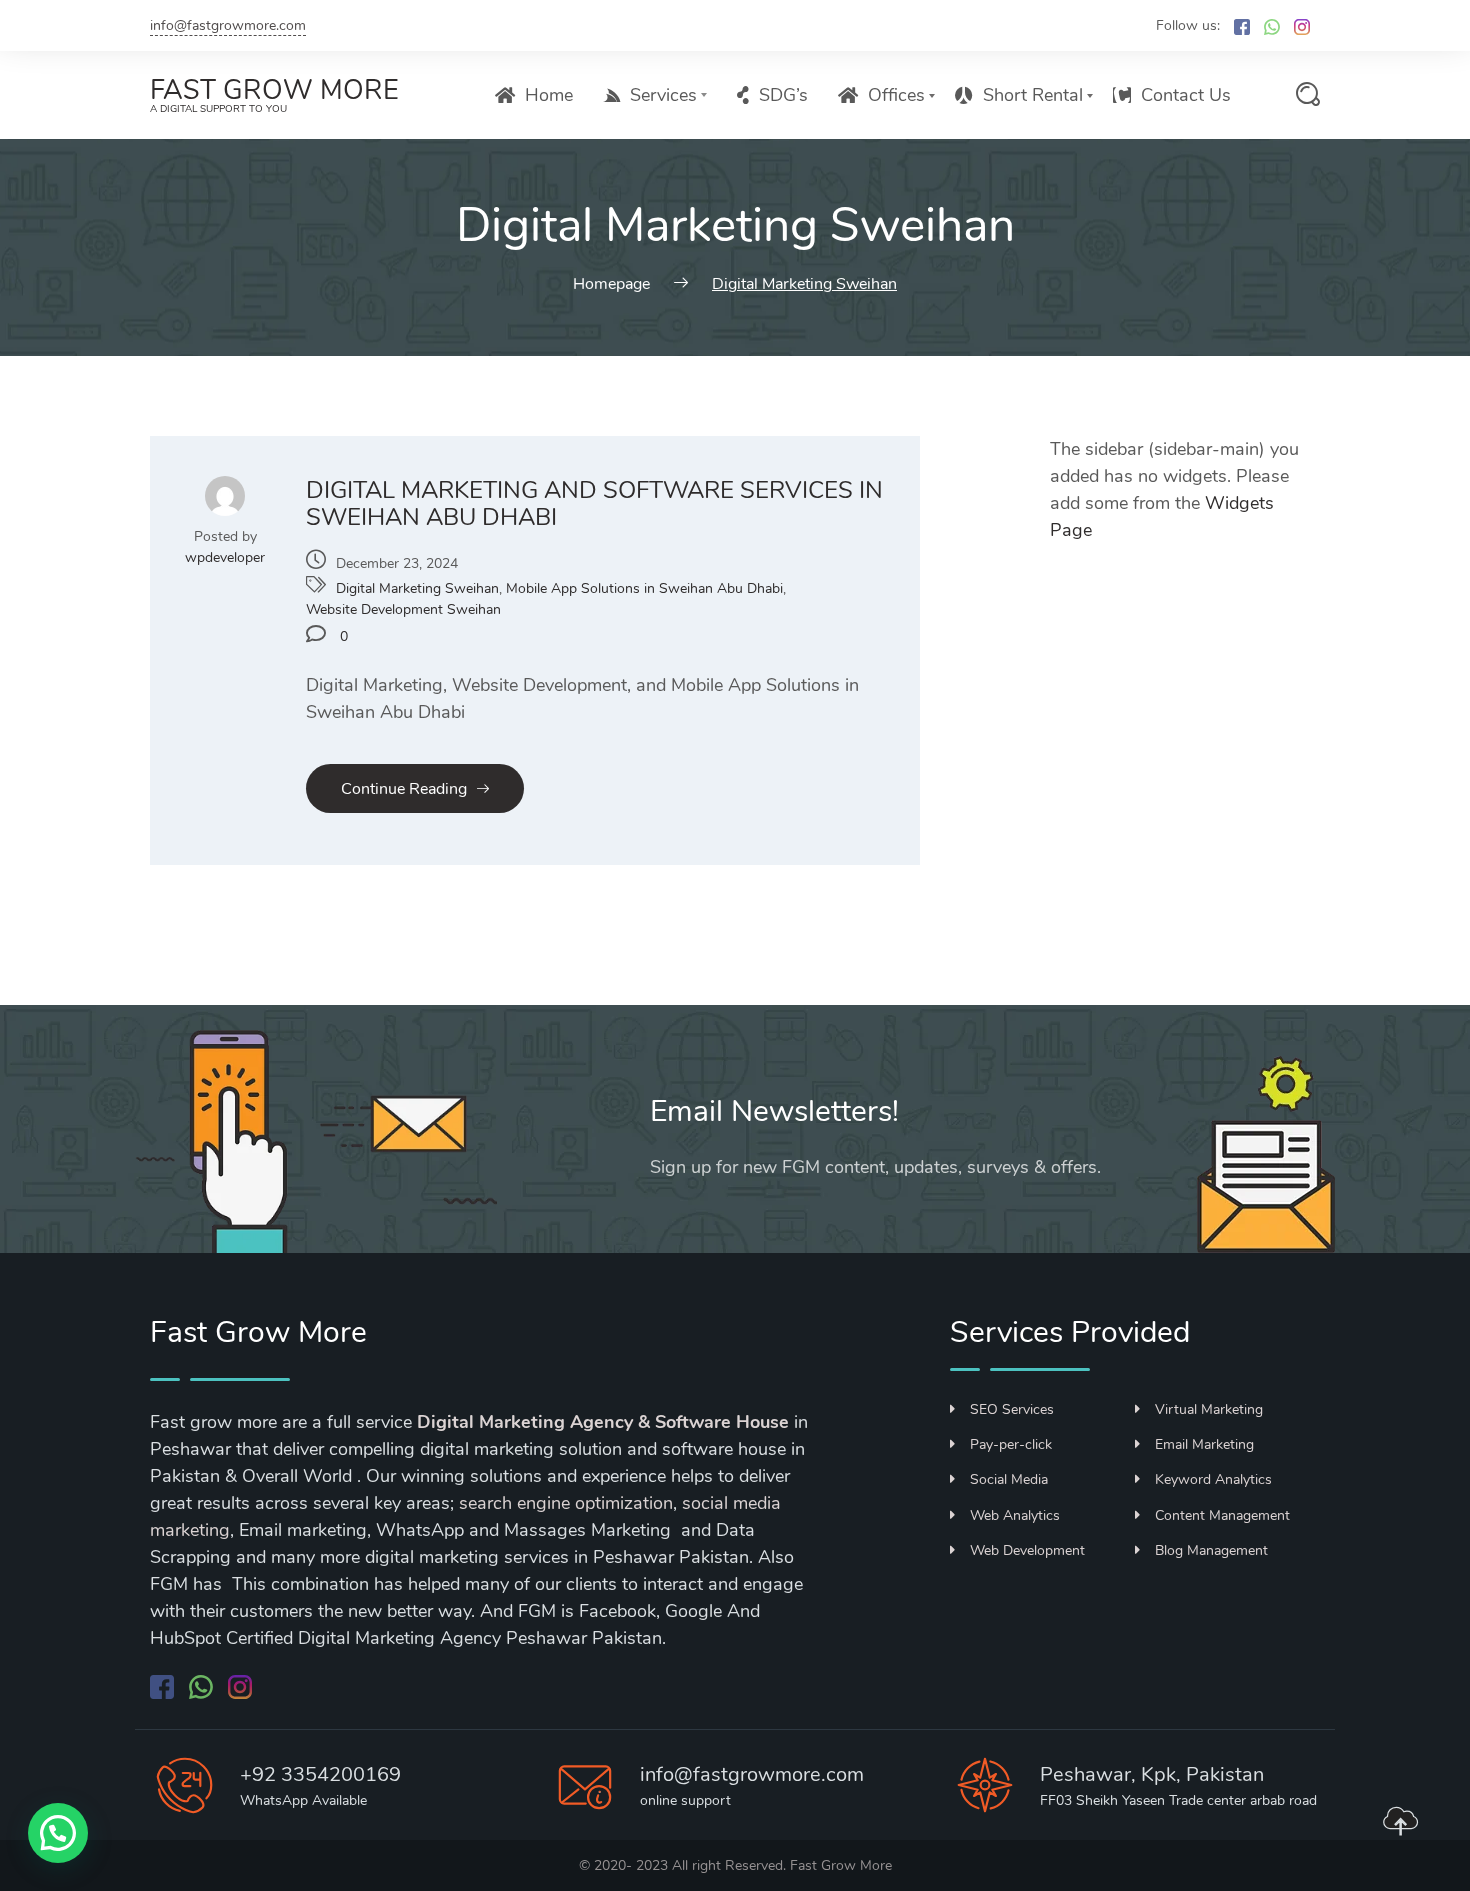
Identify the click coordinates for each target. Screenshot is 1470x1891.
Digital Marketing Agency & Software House (603, 1422)
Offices (896, 95)
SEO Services (1012, 1409)
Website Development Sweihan (403, 609)
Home (549, 95)
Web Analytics (1015, 1515)
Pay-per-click (1011, 1444)
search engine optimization (566, 1503)
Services (663, 95)
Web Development (1027, 1550)
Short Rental (1033, 95)
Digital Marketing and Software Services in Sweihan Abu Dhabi (594, 504)
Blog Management (1211, 1550)
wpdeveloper (225, 557)
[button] (58, 1833)
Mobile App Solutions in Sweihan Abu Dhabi (644, 588)
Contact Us (1186, 95)
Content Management (1222, 1515)
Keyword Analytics (1213, 1479)
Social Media (1009, 1479)
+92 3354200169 (320, 1774)
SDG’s (783, 95)
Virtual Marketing (1209, 1409)
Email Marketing (1204, 1444)
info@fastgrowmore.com (228, 25)
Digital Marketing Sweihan (417, 588)
